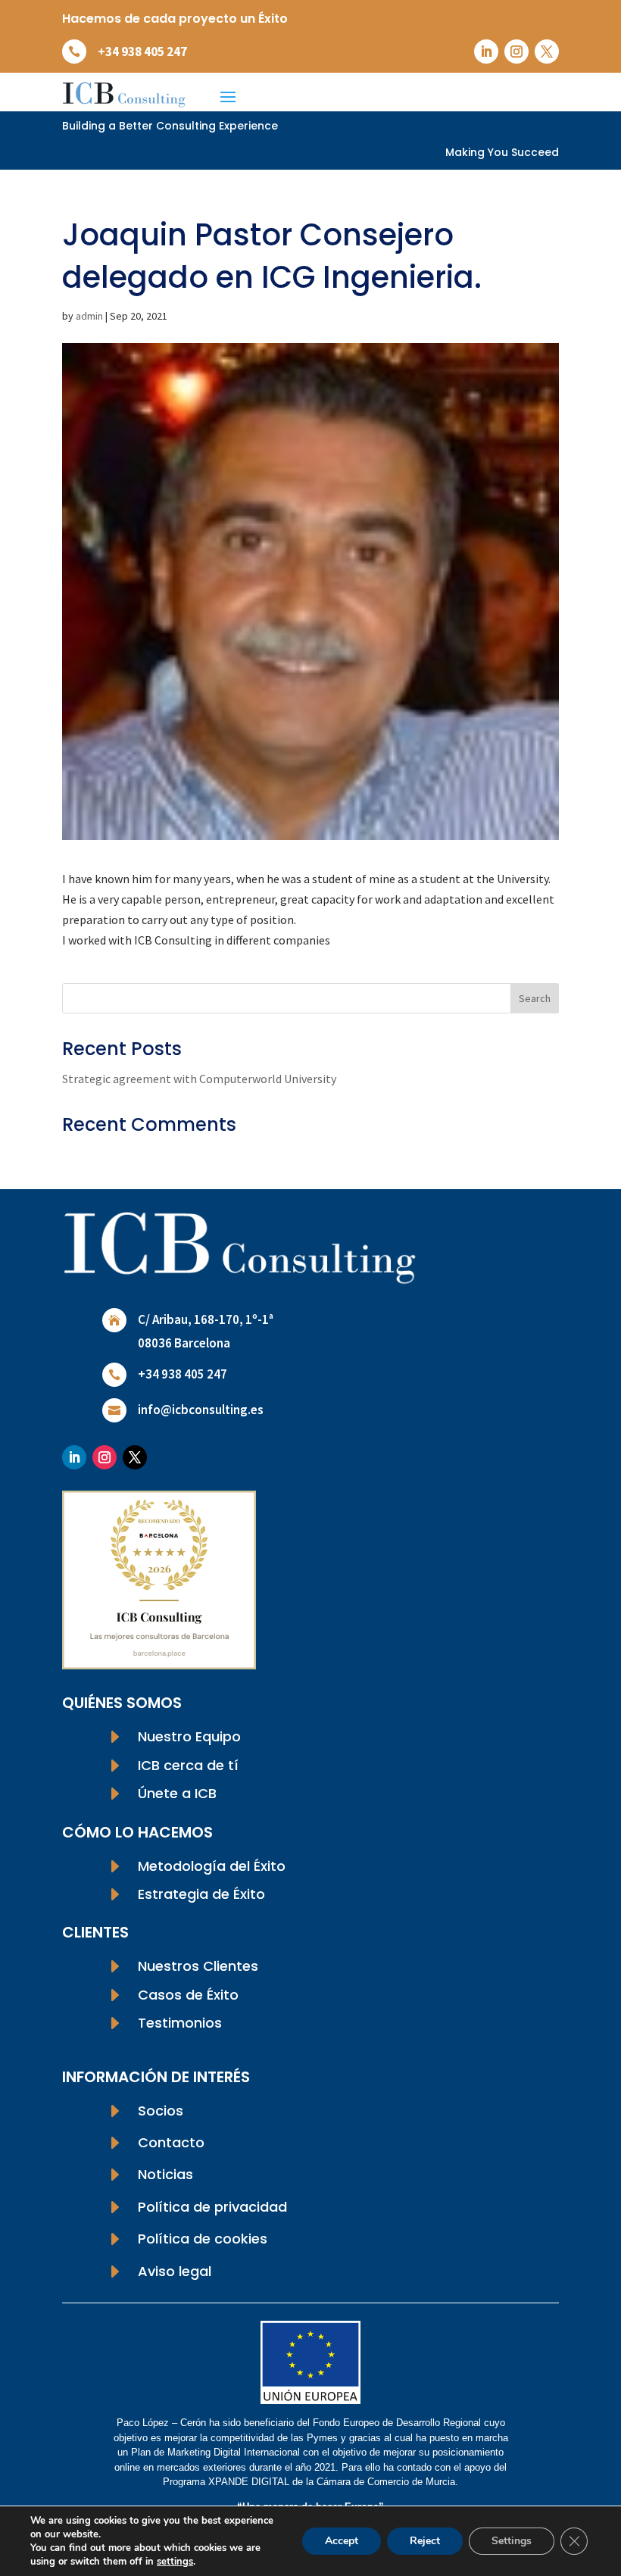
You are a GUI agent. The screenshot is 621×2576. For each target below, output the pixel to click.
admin (89, 316)
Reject (425, 2541)
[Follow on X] (547, 52)
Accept (342, 2541)
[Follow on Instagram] (516, 52)
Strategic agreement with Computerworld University (199, 1079)
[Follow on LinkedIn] (486, 52)
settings (175, 2562)
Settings (512, 2541)
